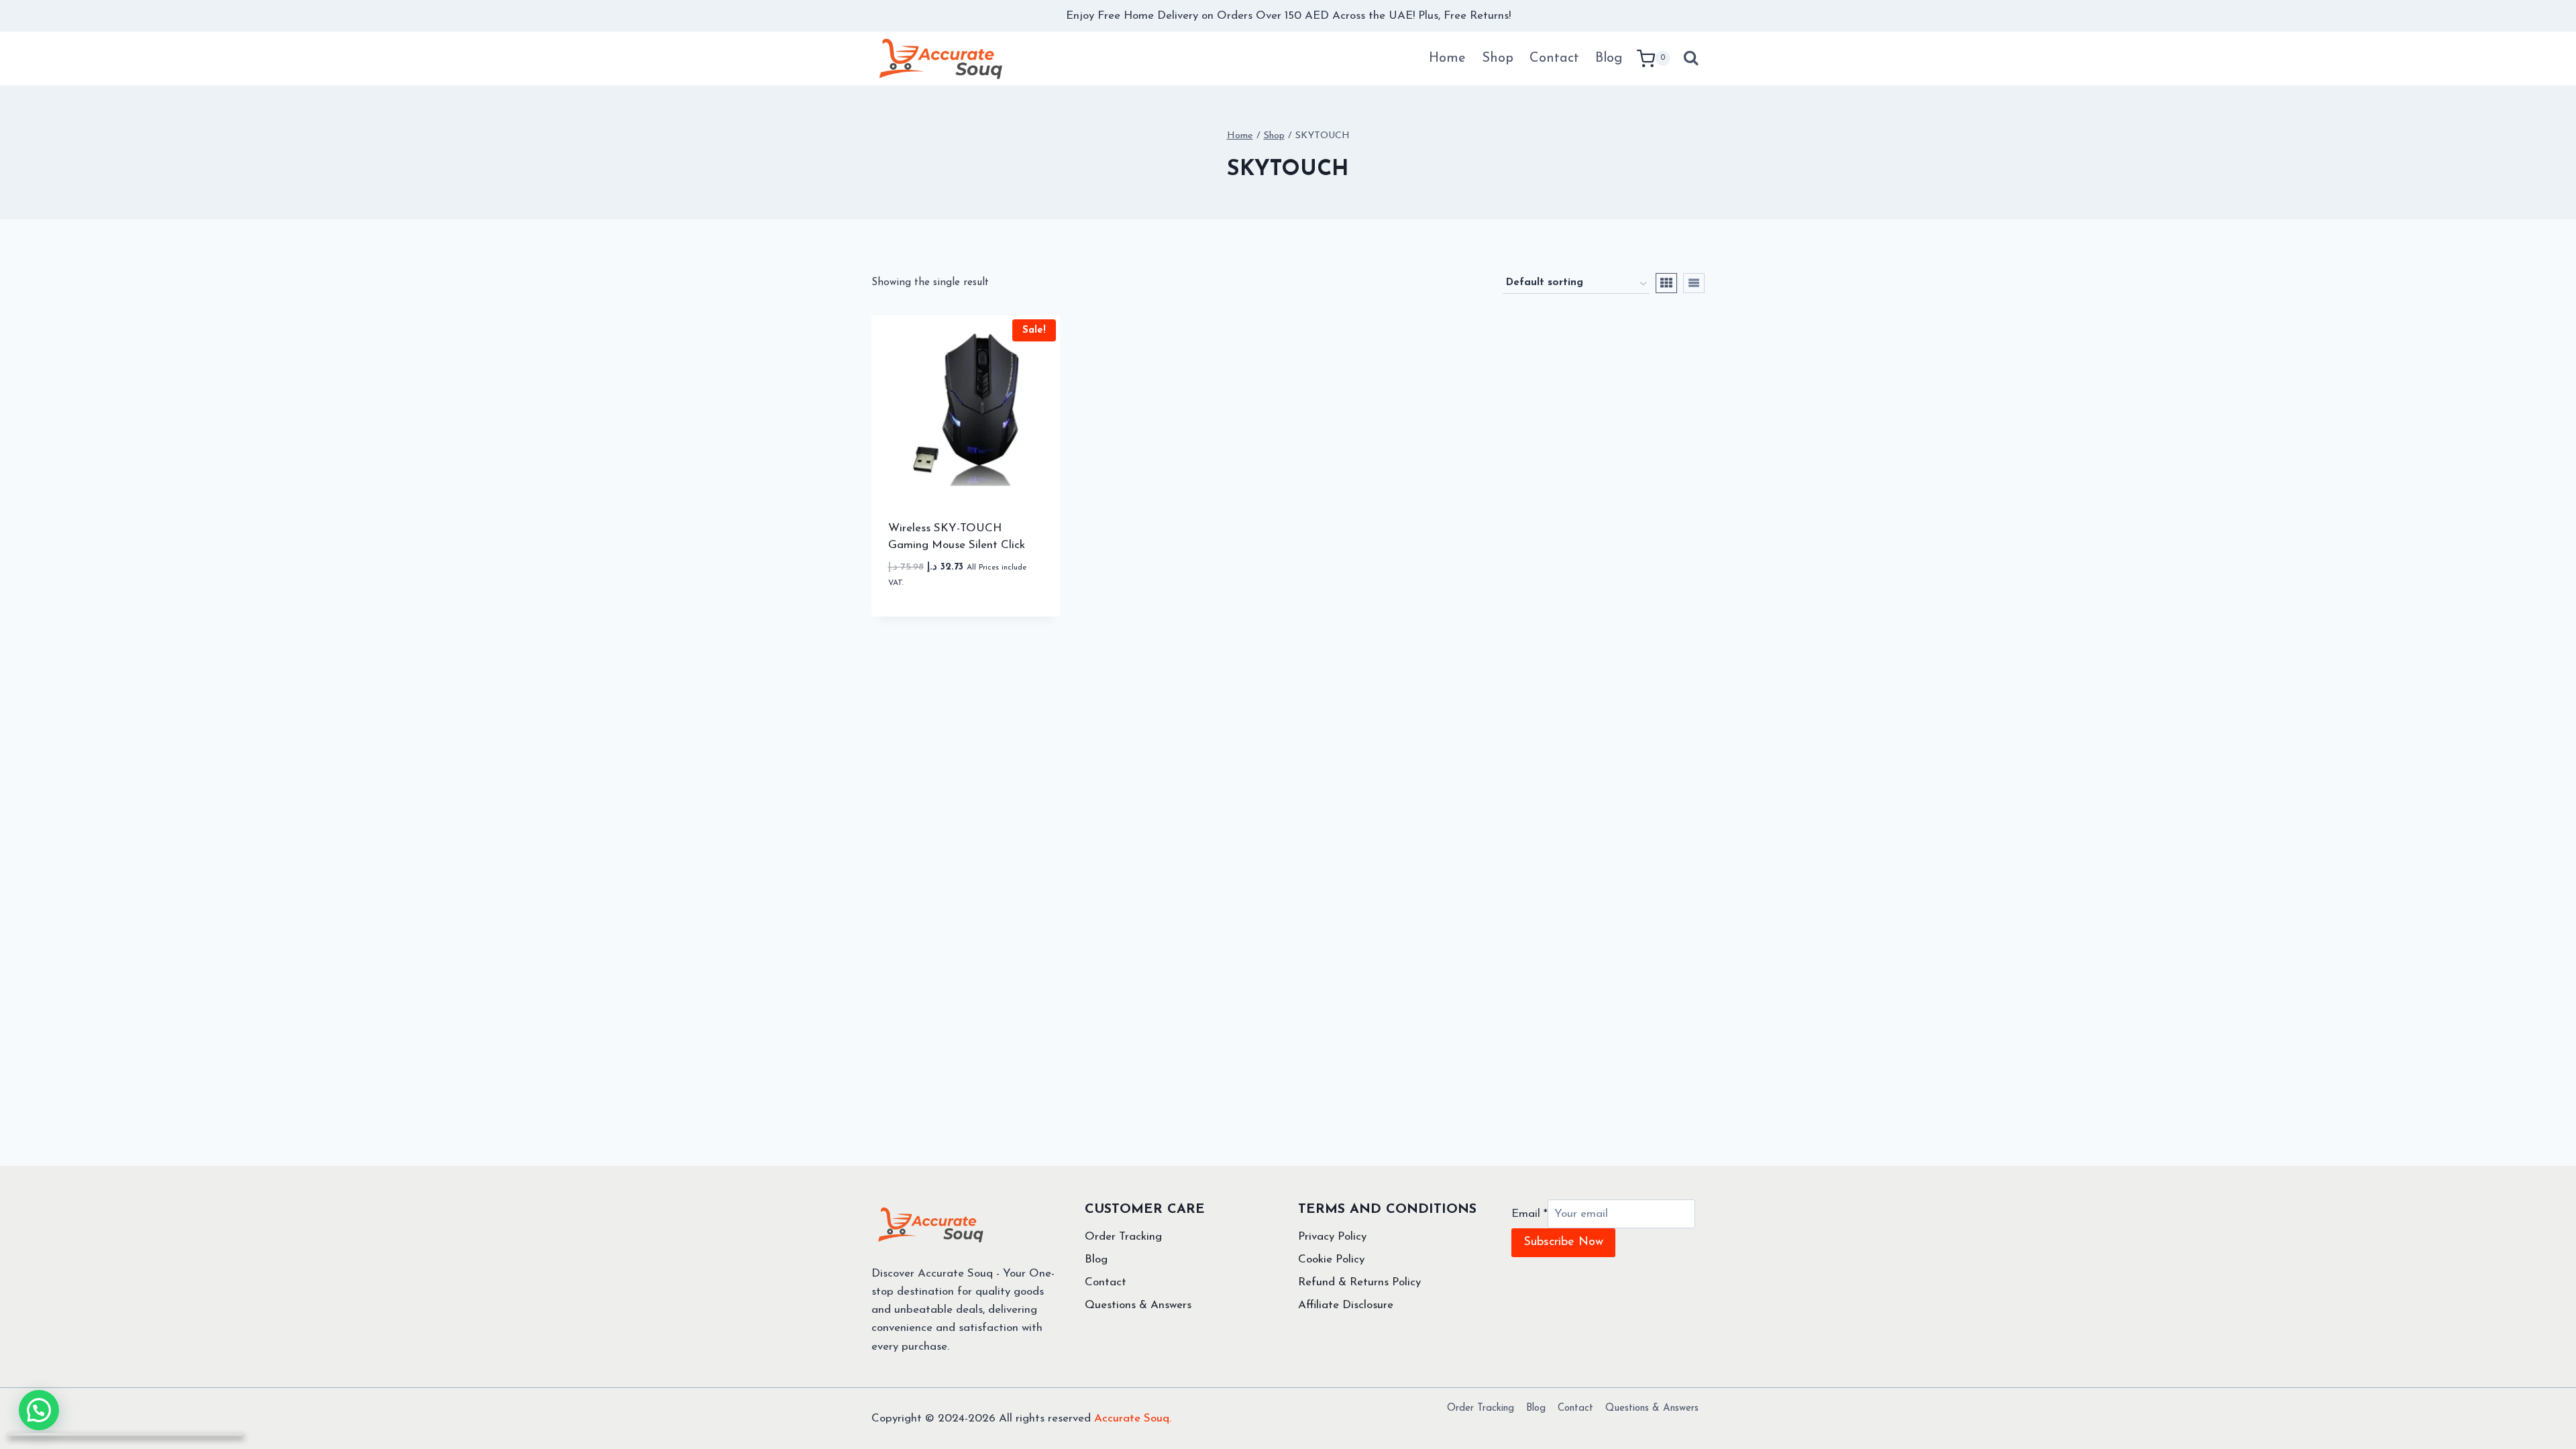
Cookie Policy (1331, 1259)
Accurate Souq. (1133, 1418)
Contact (1554, 58)
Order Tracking (1123, 1237)
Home (1447, 58)
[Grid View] (1666, 283)
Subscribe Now (1563, 1242)
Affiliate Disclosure (1346, 1305)
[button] (1010, 594)
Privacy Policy (1332, 1237)
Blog (1609, 58)
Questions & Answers (1138, 1305)
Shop (1498, 58)
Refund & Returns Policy (1359, 1282)
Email (1529, 1214)
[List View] (1694, 283)
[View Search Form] (1691, 58)
